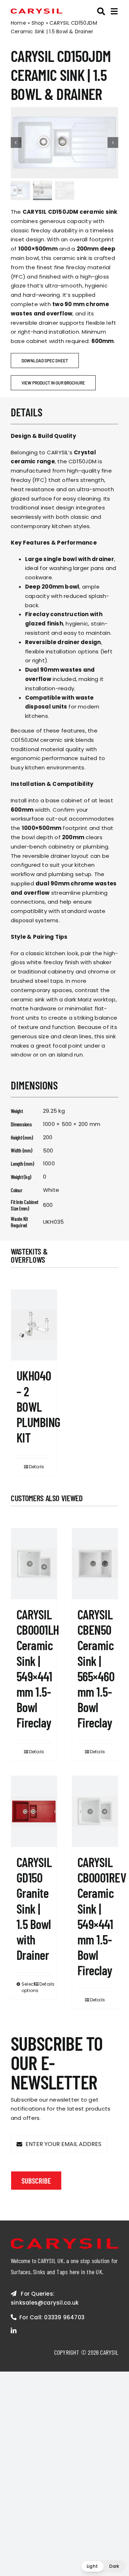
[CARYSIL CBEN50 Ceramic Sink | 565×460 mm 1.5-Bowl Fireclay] (95, 1564)
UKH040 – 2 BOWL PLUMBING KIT (39, 1406)
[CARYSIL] (37, 11)
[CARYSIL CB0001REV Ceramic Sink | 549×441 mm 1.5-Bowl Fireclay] (95, 1811)
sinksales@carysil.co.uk (45, 2303)
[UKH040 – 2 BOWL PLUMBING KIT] (34, 1325)
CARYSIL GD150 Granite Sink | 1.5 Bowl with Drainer (34, 1908)
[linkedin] (14, 2330)
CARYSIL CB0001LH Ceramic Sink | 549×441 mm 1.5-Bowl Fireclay (38, 1668)
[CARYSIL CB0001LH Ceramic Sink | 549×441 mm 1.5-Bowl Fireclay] (34, 1564)
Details (37, 1467)
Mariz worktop (97, 999)
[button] (103, 2566)
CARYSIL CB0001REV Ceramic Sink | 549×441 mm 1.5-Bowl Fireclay (102, 1916)
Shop (38, 23)
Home (18, 23)
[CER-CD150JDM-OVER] (64, 143)
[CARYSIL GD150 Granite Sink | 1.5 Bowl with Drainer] (34, 1811)
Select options (28, 1987)
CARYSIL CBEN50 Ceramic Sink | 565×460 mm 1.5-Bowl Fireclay (96, 1668)
